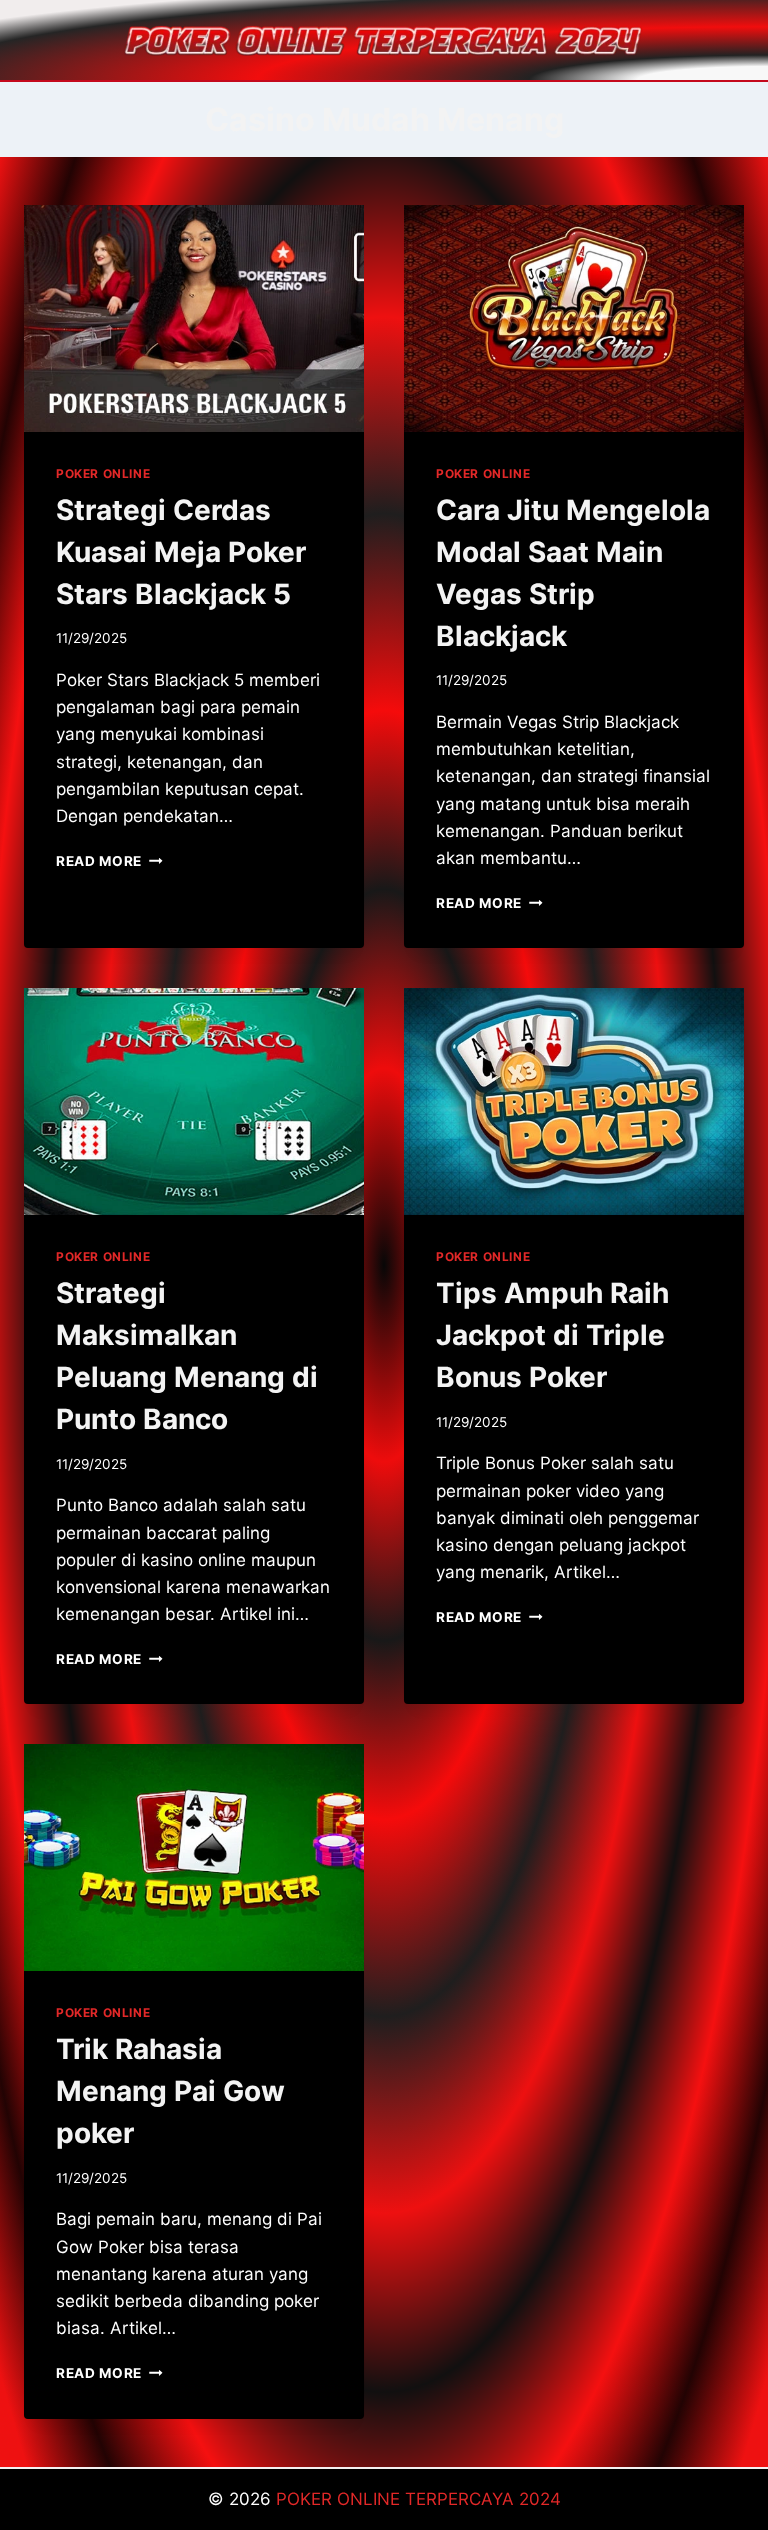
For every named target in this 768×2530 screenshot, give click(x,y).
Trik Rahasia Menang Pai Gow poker (170, 2091)
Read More (109, 861)
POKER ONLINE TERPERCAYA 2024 (418, 2499)
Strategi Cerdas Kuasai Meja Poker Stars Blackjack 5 (181, 552)
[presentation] (194, 318)
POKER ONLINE (103, 473)
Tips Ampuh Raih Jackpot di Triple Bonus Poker (552, 1335)
